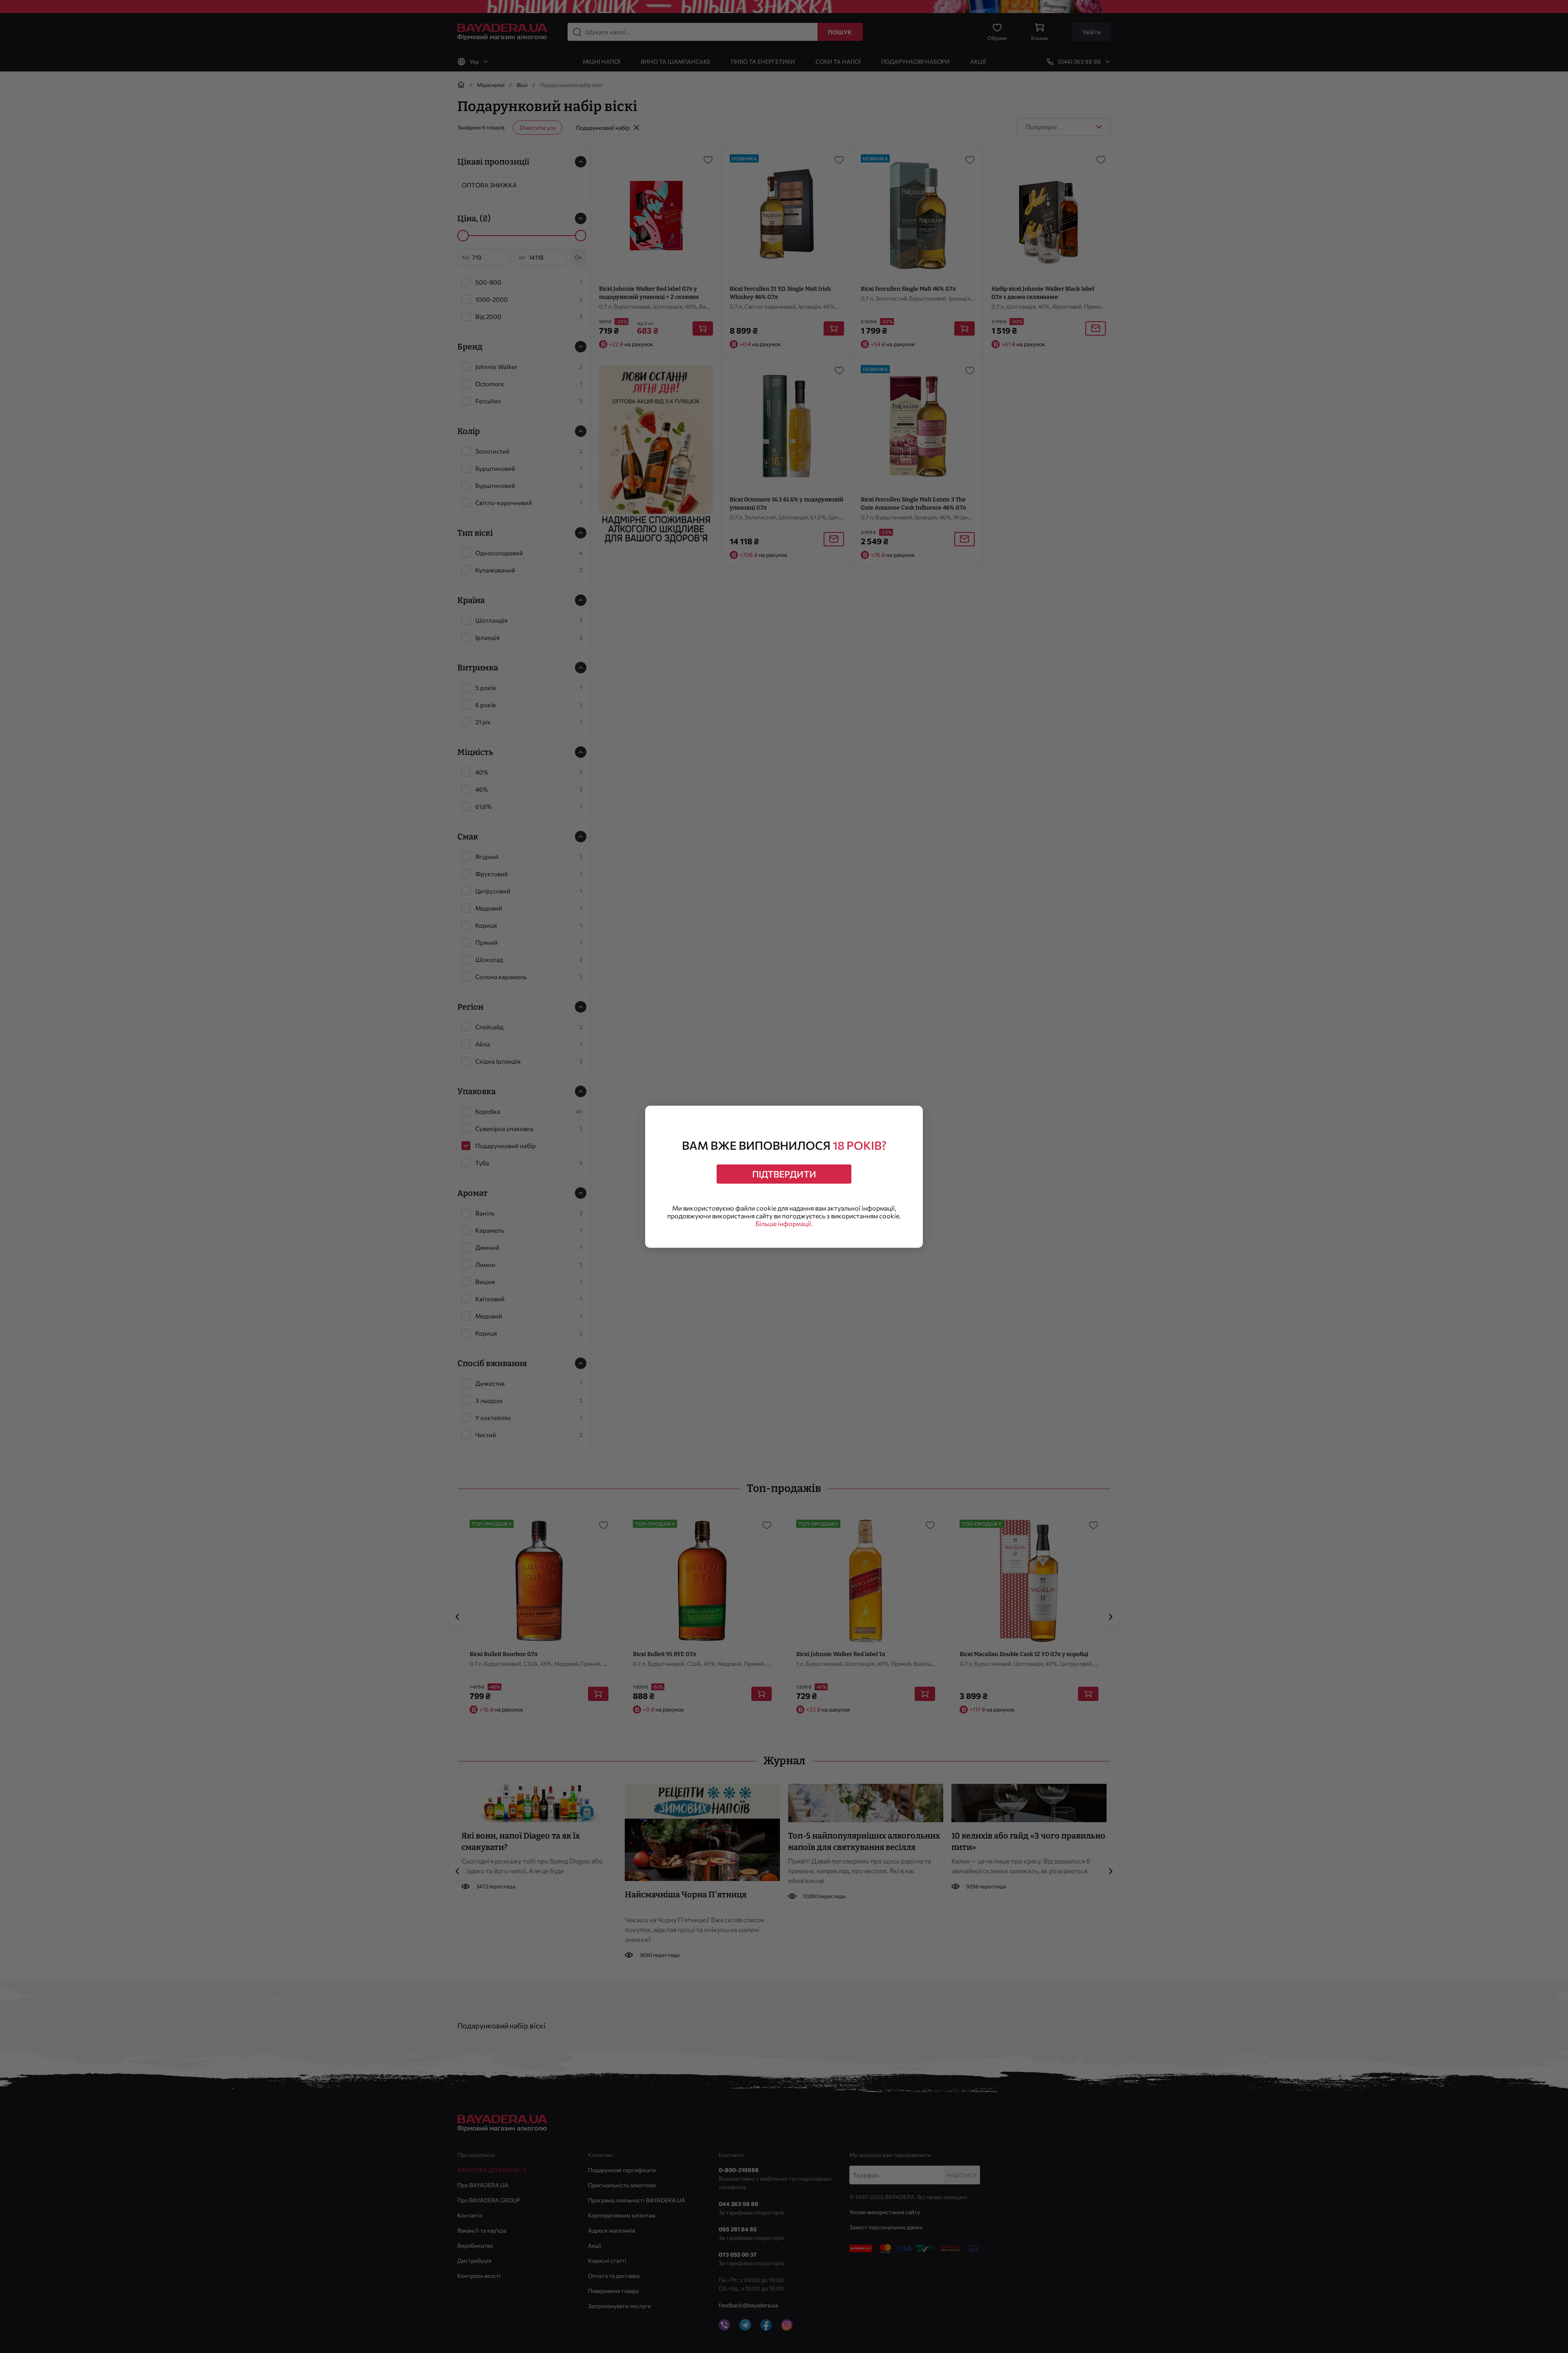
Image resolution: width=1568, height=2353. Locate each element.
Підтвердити (784, 1174)
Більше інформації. (784, 1223)
